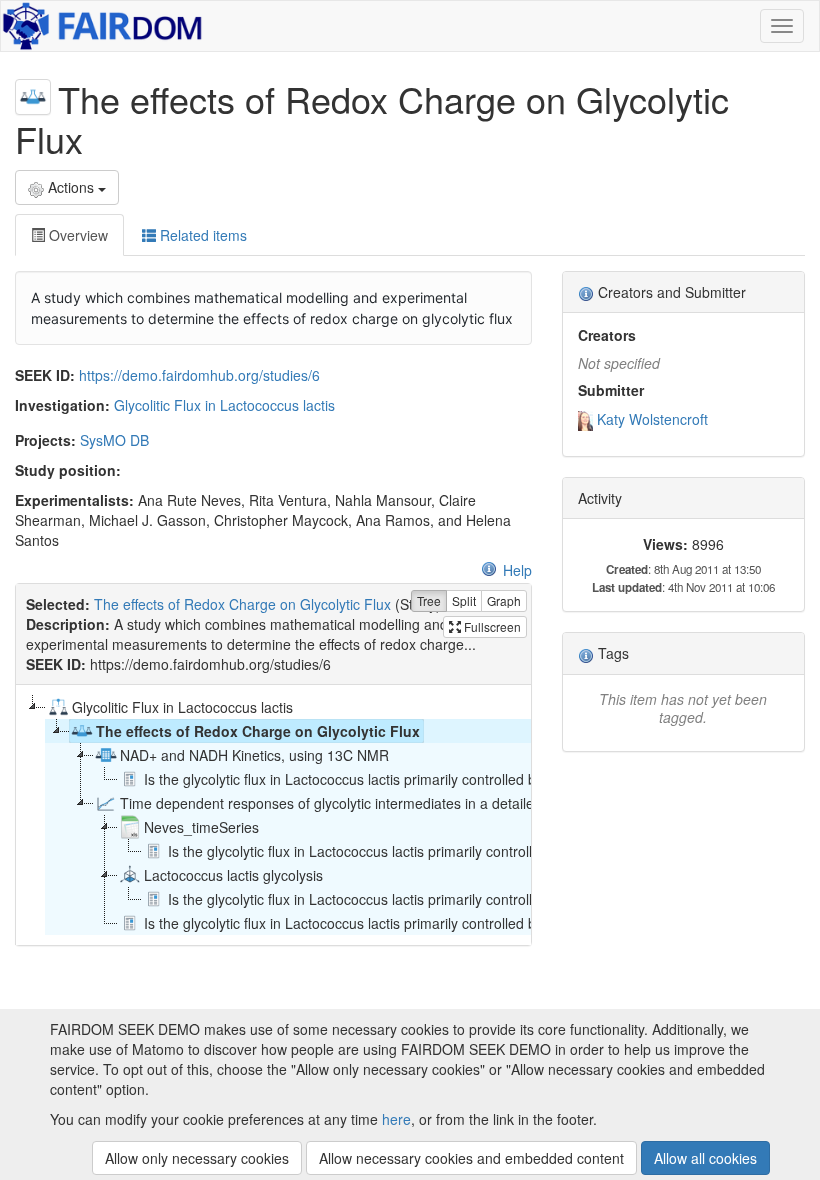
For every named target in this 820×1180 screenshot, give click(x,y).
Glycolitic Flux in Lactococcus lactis (224, 405)
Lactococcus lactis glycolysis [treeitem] (233, 875)
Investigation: (62, 405)
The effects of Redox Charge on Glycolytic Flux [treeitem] (258, 731)
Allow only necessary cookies (197, 1158)
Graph (504, 600)
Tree (429, 600)
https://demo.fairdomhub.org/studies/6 (199, 375)
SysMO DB (114, 440)
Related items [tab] (201, 235)
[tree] (273, 815)
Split (464, 600)
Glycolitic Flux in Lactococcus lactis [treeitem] (182, 707)
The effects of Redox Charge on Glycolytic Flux (242, 604)
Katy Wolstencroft (652, 419)
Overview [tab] (76, 235)
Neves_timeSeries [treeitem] (201, 827)
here (396, 1119)
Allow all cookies (705, 1158)
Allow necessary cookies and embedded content (471, 1158)
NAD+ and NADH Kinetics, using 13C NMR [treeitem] (254, 755)
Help (517, 570)
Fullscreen (491, 626)
